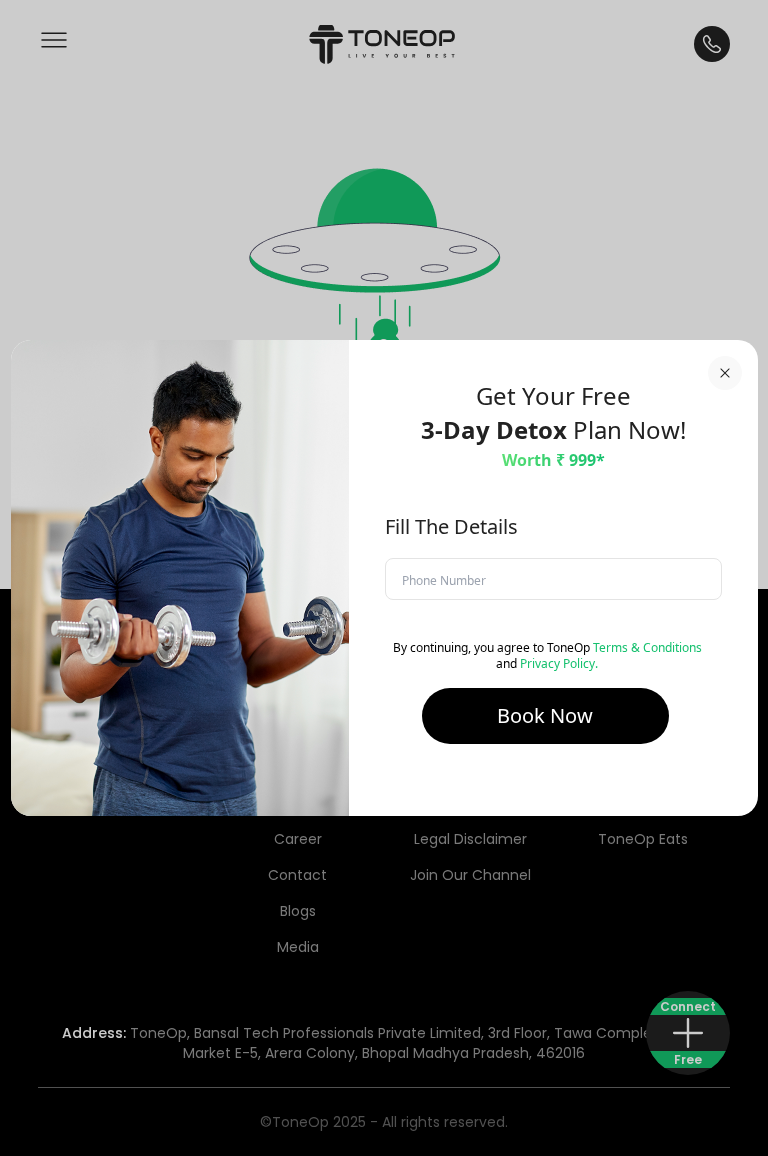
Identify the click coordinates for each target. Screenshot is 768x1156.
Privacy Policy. (559, 663)
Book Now (545, 715)
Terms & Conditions (647, 647)
